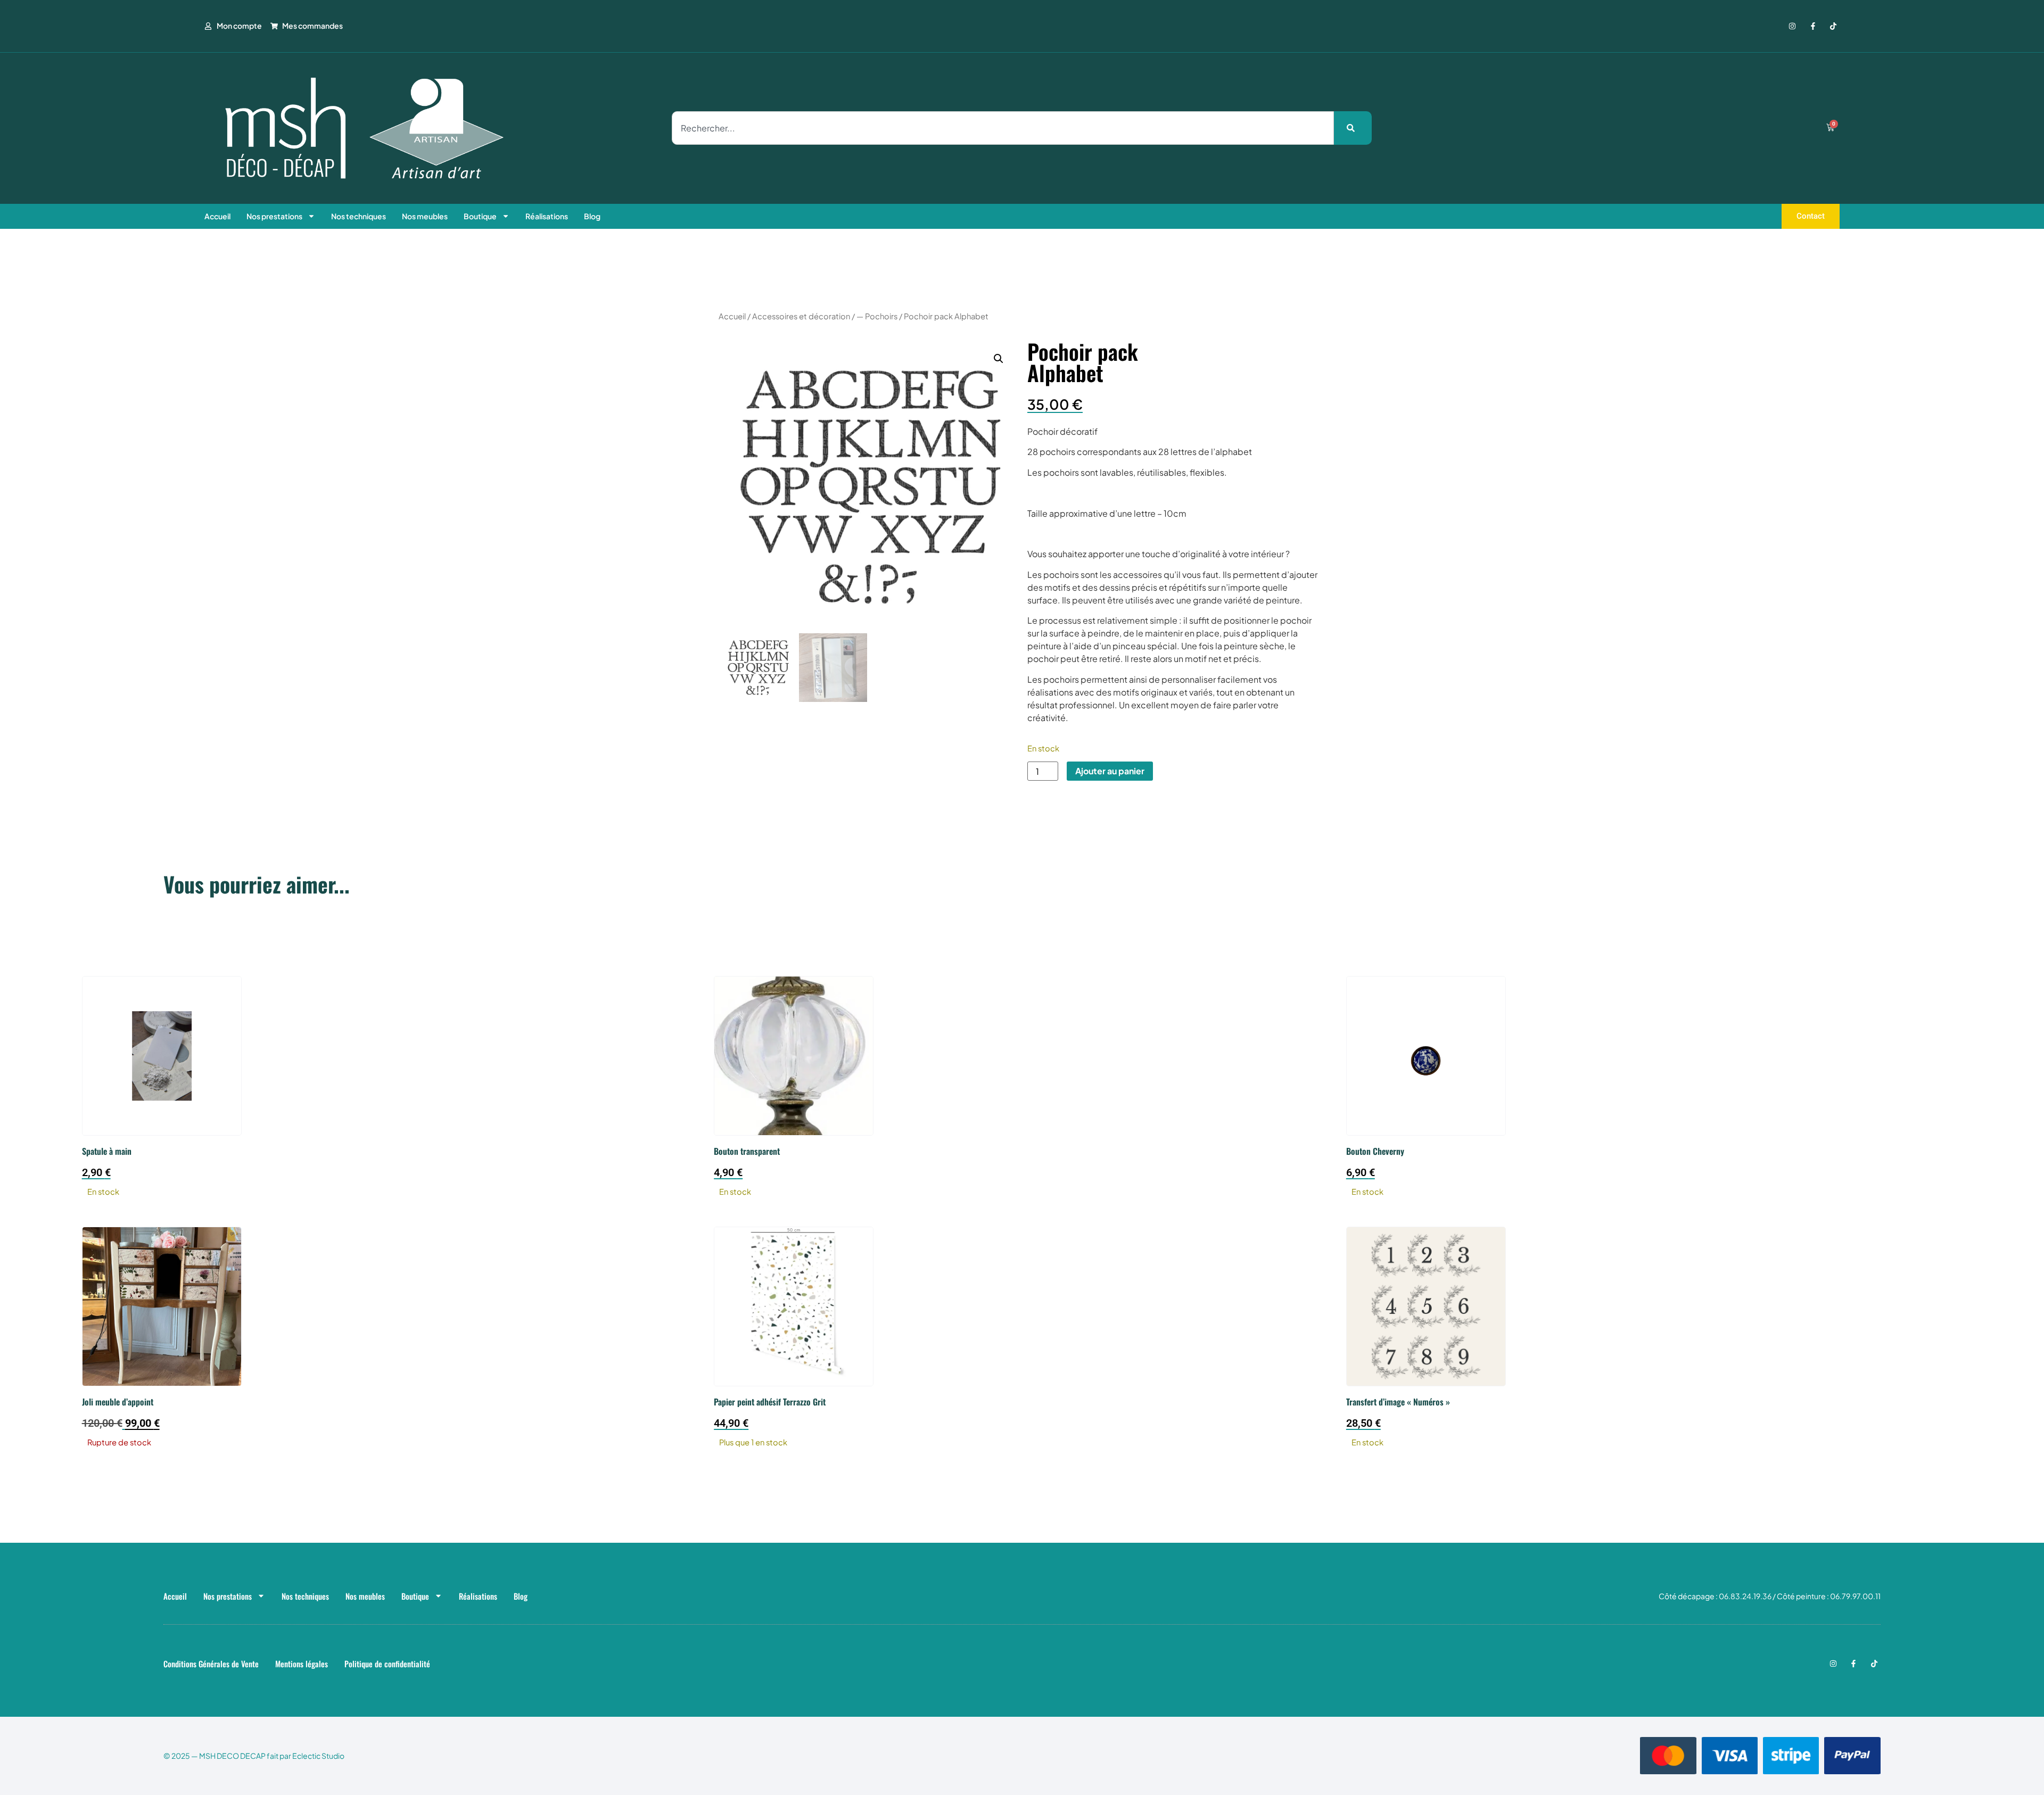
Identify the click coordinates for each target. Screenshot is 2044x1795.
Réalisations (547, 216)
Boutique (480, 216)
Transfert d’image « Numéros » (1398, 1402)
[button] (999, 359)
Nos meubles (425, 216)
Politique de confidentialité (387, 1664)
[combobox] (1003, 128)
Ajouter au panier (1110, 771)
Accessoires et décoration (801, 316)
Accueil (217, 216)
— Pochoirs (877, 316)
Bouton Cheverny (1375, 1151)
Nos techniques (358, 216)
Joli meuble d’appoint (118, 1402)
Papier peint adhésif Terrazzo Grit (770, 1402)
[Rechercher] (1353, 128)
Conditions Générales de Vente (211, 1664)
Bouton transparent (747, 1151)
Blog (592, 216)
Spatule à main (107, 1151)
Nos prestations (274, 216)
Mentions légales (302, 1664)
